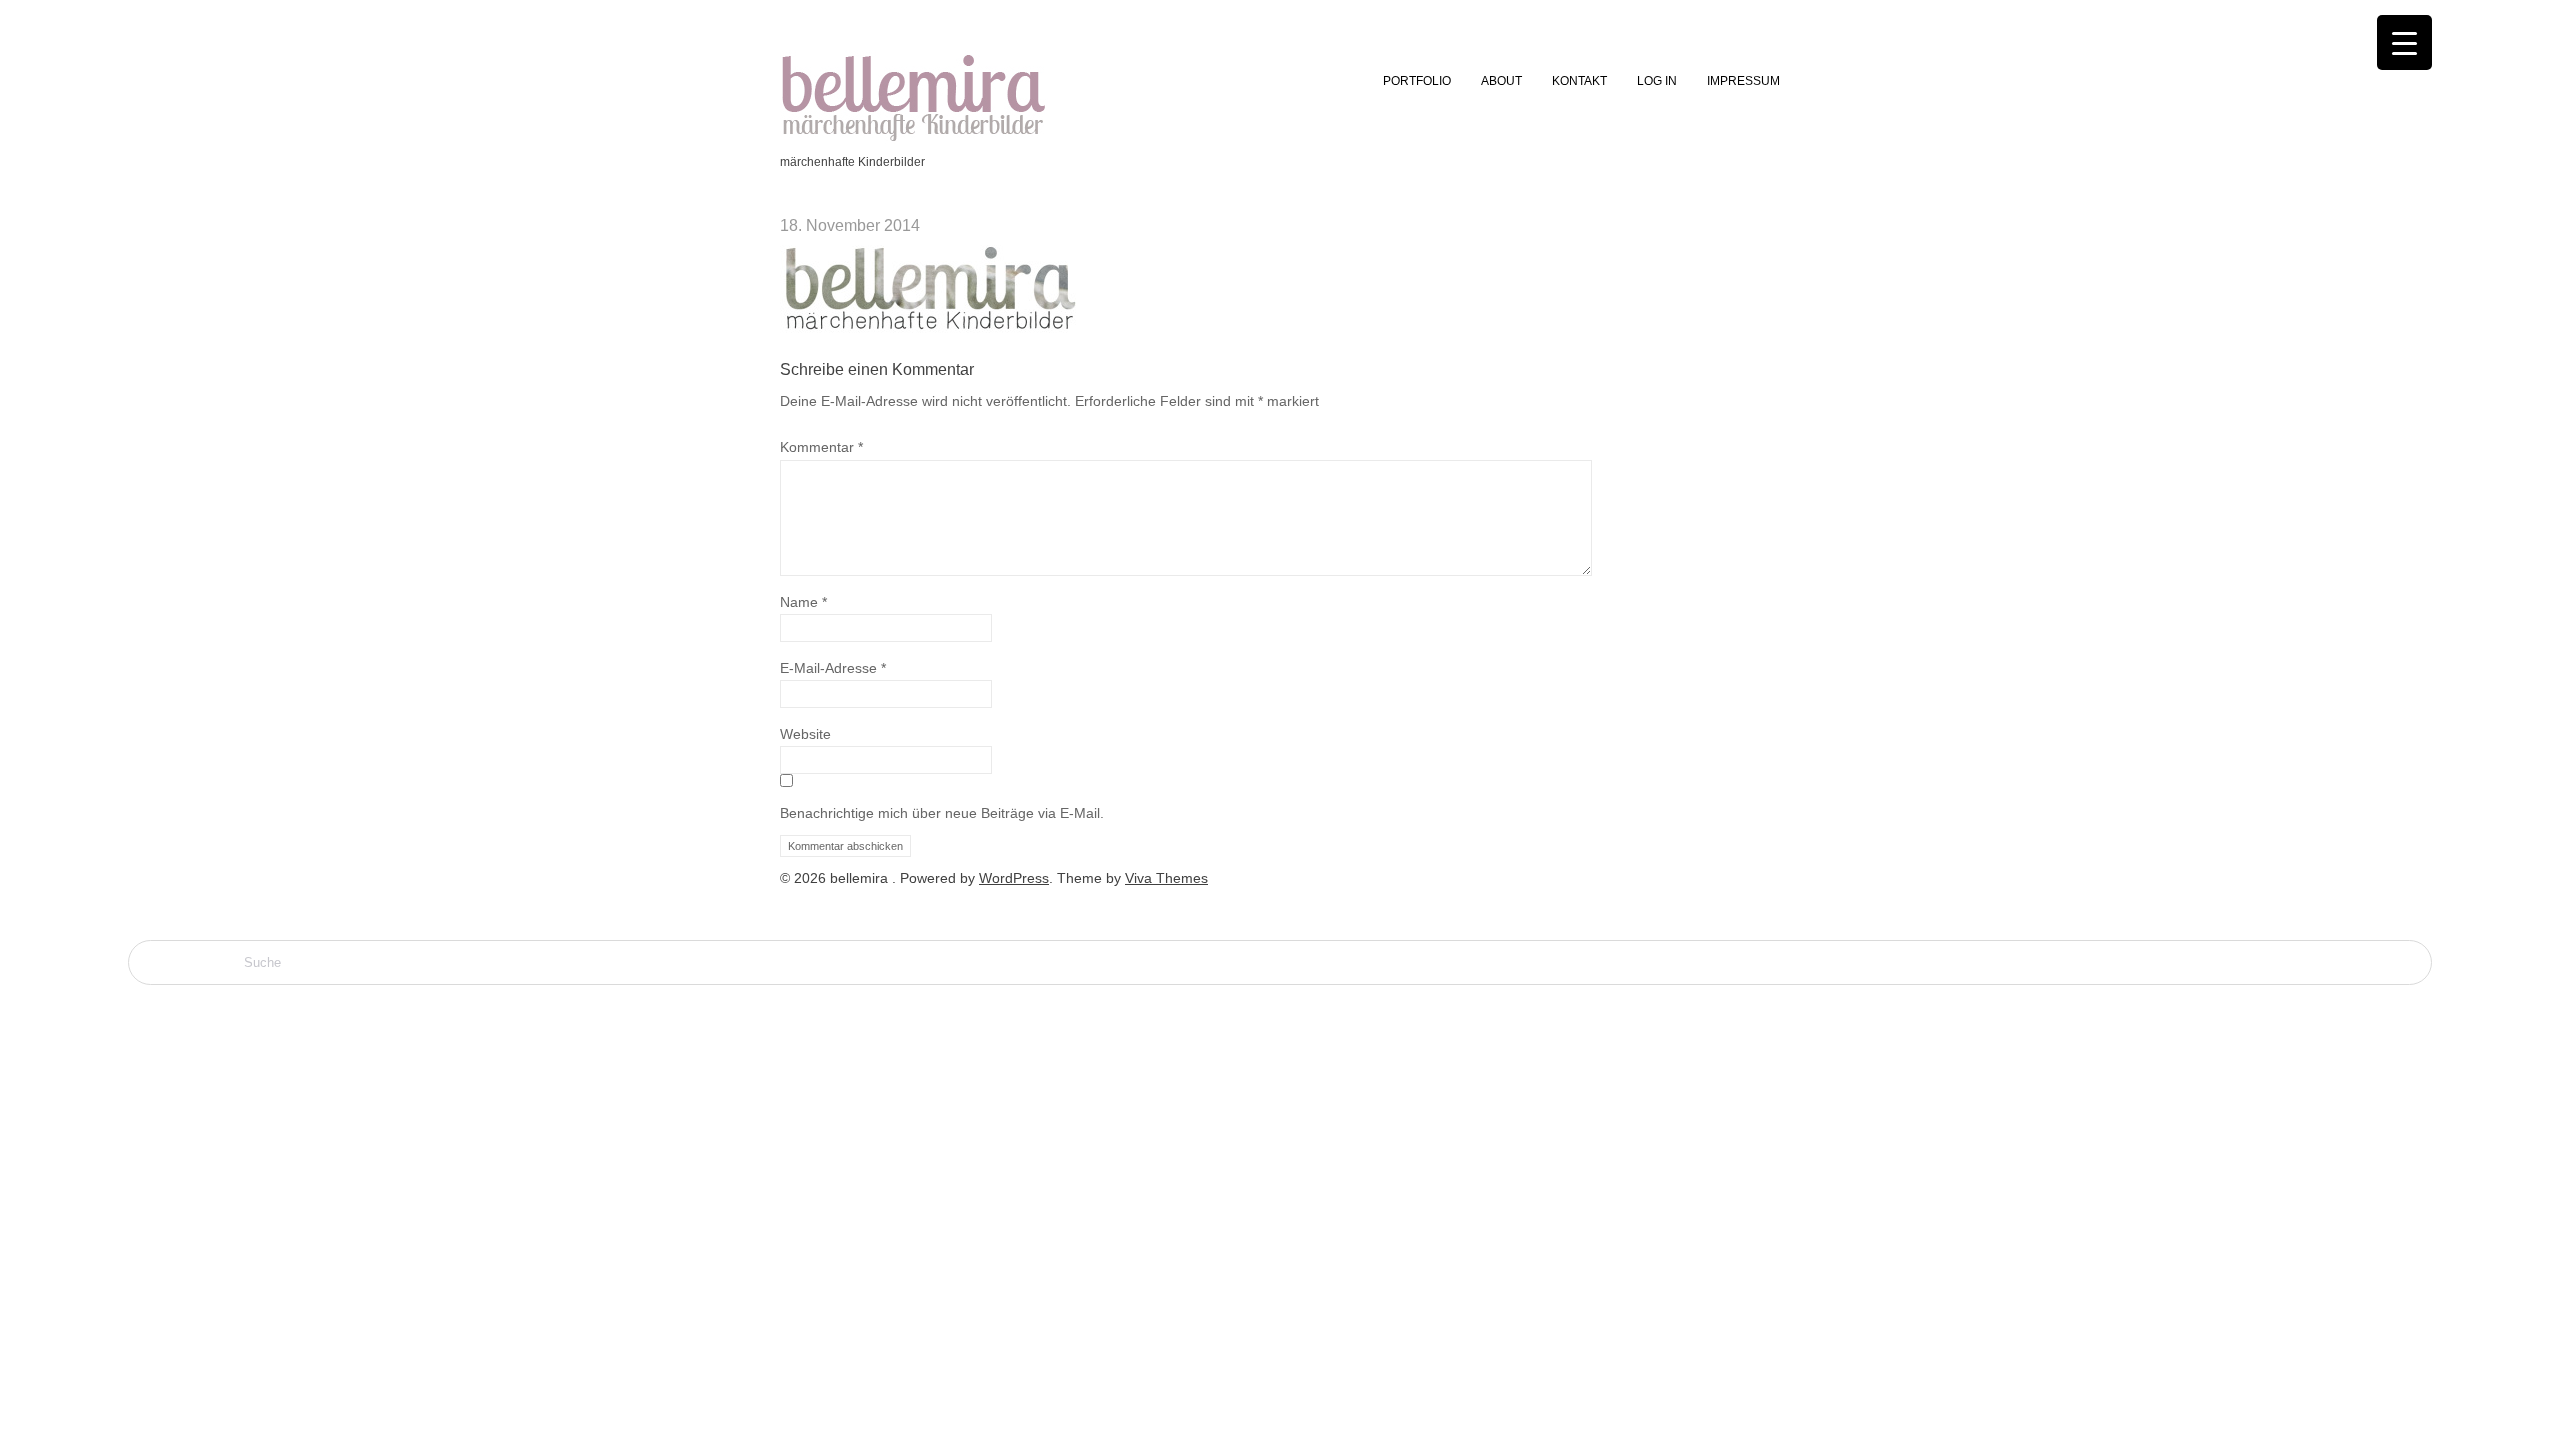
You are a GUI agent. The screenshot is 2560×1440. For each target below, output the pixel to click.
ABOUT (1501, 81)
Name (803, 602)
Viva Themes (1166, 878)
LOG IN (1657, 81)
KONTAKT (1579, 81)
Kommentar (821, 447)
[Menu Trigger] (2404, 42)
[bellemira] (914, 139)
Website (805, 734)
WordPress (1014, 878)
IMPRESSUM (1743, 81)
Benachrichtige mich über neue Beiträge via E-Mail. (942, 813)
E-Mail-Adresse (833, 668)
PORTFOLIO (1417, 81)
